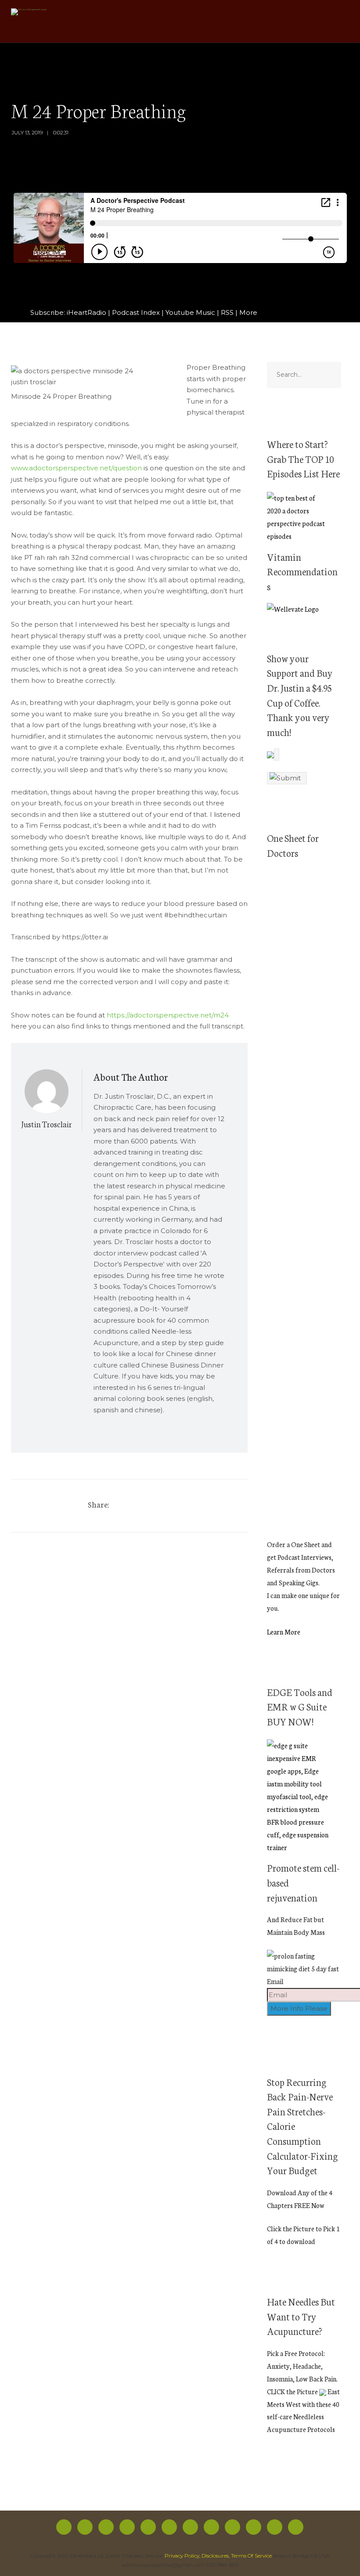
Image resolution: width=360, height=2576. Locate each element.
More (248, 312)
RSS (227, 312)
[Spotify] (127, 2527)
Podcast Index (136, 312)
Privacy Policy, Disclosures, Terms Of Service (218, 2556)
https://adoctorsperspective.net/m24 (168, 1015)
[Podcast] (190, 2527)
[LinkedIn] (254, 2527)
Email (275, 1981)
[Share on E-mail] (169, 1506)
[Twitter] (132, 1506)
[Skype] (275, 2527)
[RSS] (169, 2527)
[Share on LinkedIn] (157, 1506)
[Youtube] (148, 2527)
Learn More (284, 1632)
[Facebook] (64, 2527)
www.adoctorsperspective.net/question (76, 468)
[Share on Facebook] (120, 1506)
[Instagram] (106, 2527)
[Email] (296, 2527)
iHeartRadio (86, 312)
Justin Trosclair (47, 1124)
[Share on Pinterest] (144, 1506)
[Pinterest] (232, 2527)
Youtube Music (190, 312)
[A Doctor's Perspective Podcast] (29, 13)
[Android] (211, 2527)
